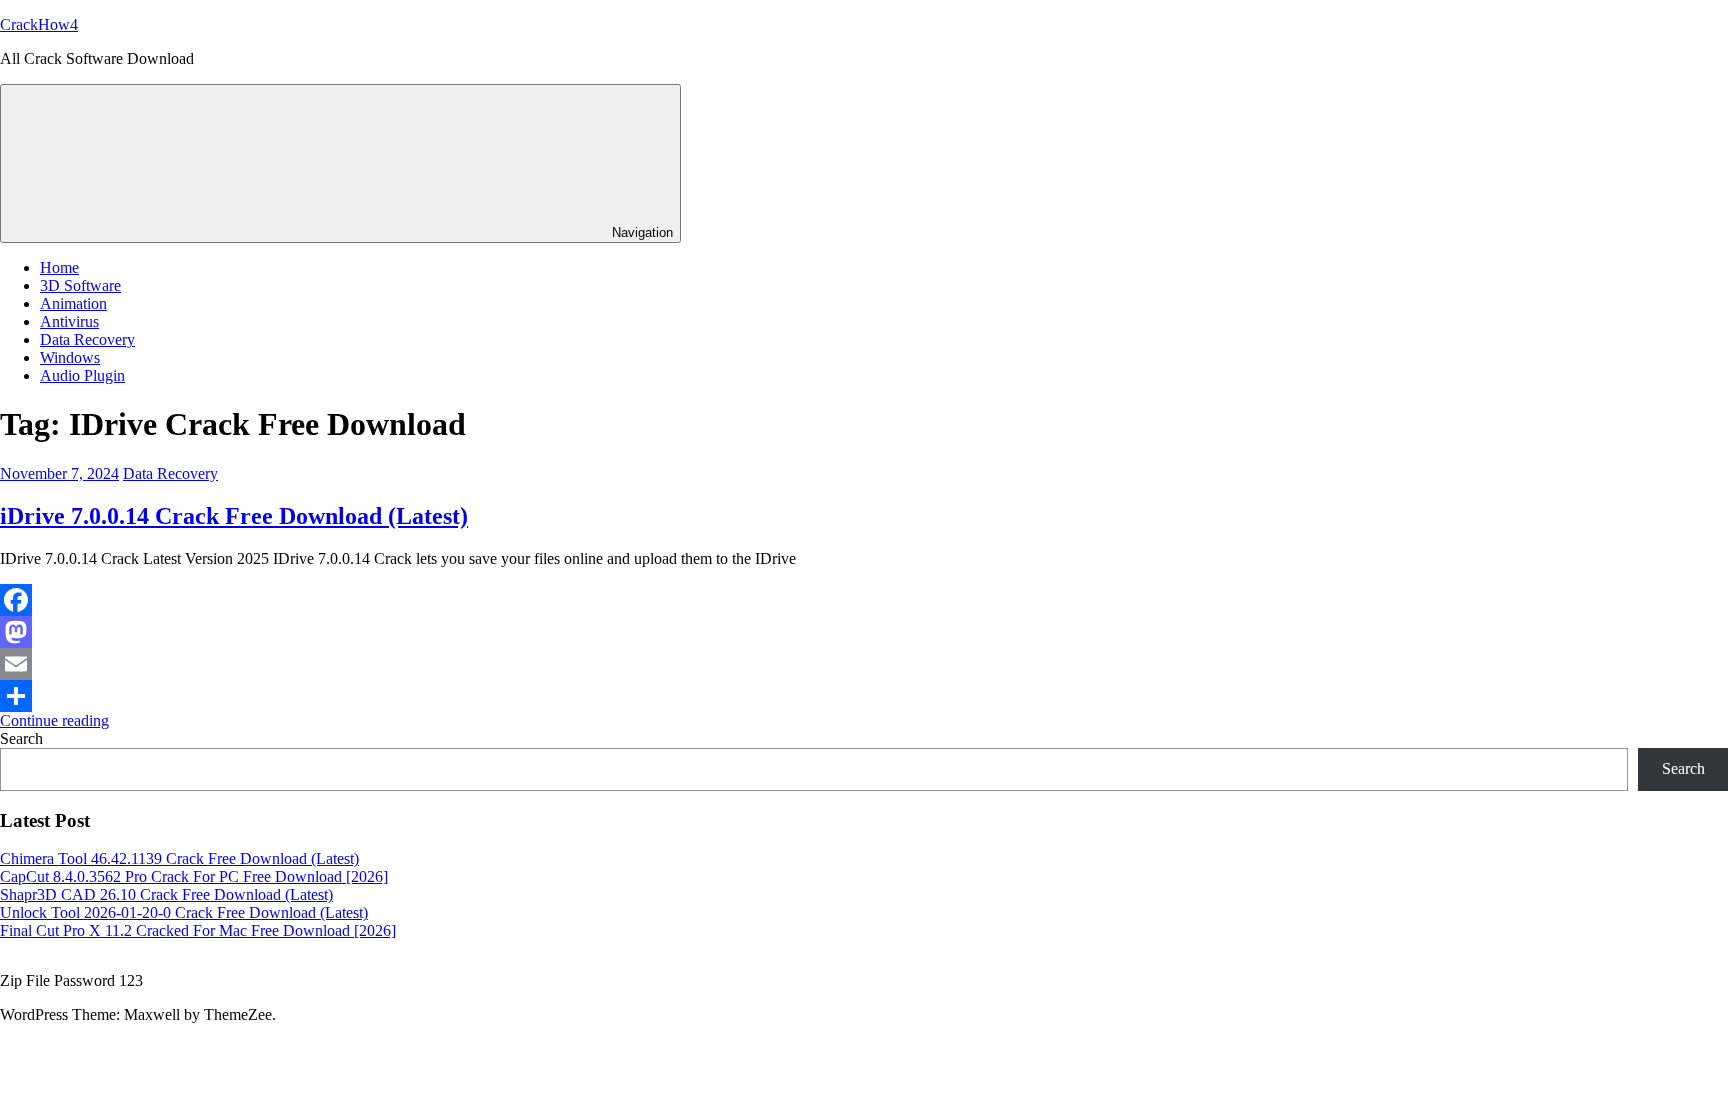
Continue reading (54, 720)
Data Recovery (87, 339)
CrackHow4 (39, 24)
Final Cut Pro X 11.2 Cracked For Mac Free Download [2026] (198, 930)
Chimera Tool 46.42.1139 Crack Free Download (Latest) (179, 858)
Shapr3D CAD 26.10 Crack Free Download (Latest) (166, 894)
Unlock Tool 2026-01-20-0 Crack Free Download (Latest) (184, 912)
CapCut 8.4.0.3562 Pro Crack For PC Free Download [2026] (194, 876)
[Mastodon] (864, 632)
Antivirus (69, 321)
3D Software (80, 285)
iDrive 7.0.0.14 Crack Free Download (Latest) (234, 516)
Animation (73, 303)
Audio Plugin (82, 375)
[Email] (864, 664)
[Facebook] (864, 600)
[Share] (864, 696)
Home (59, 267)
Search (21, 738)
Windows (70, 357)
